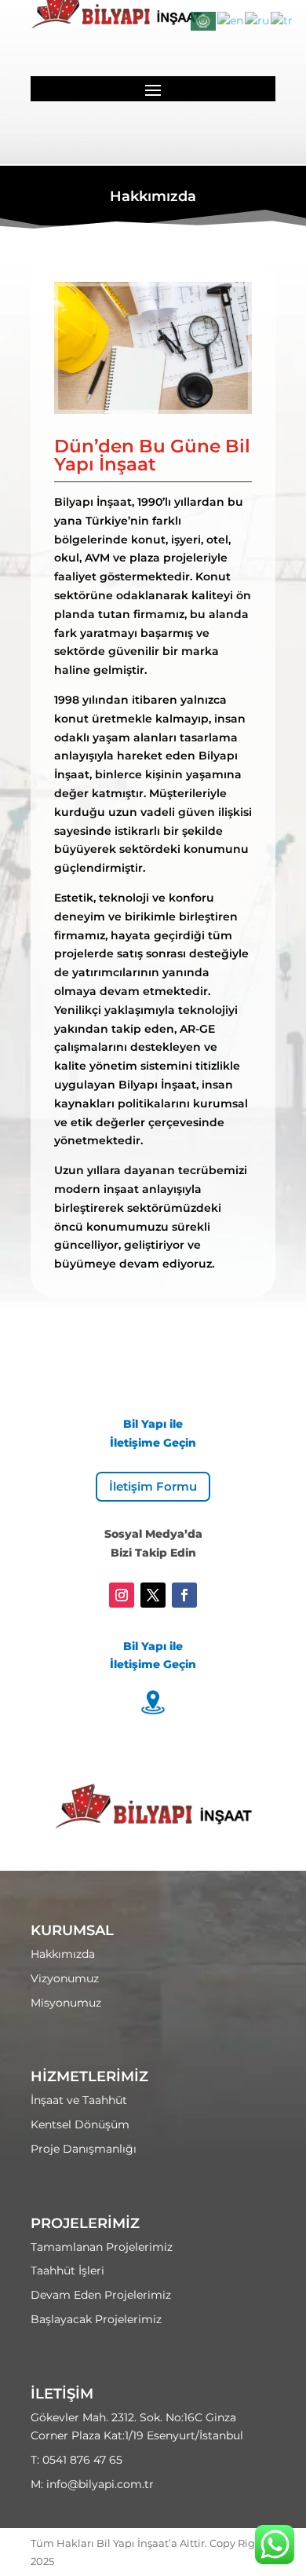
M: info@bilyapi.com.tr (92, 2484)
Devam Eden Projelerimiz (101, 2295)
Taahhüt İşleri (67, 2270)
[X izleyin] (153, 1595)
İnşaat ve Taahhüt (79, 2100)
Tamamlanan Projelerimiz (102, 2247)
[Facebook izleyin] (184, 1595)
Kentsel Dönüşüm (80, 2124)
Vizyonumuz (65, 1978)
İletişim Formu (153, 1486)
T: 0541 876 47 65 (76, 2460)
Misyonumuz (66, 2003)
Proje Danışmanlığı (84, 2149)
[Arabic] (204, 20)
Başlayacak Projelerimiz (96, 2319)
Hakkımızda (63, 1954)
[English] (231, 20)
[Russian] (258, 20)
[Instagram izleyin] (122, 1595)
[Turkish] (282, 20)
